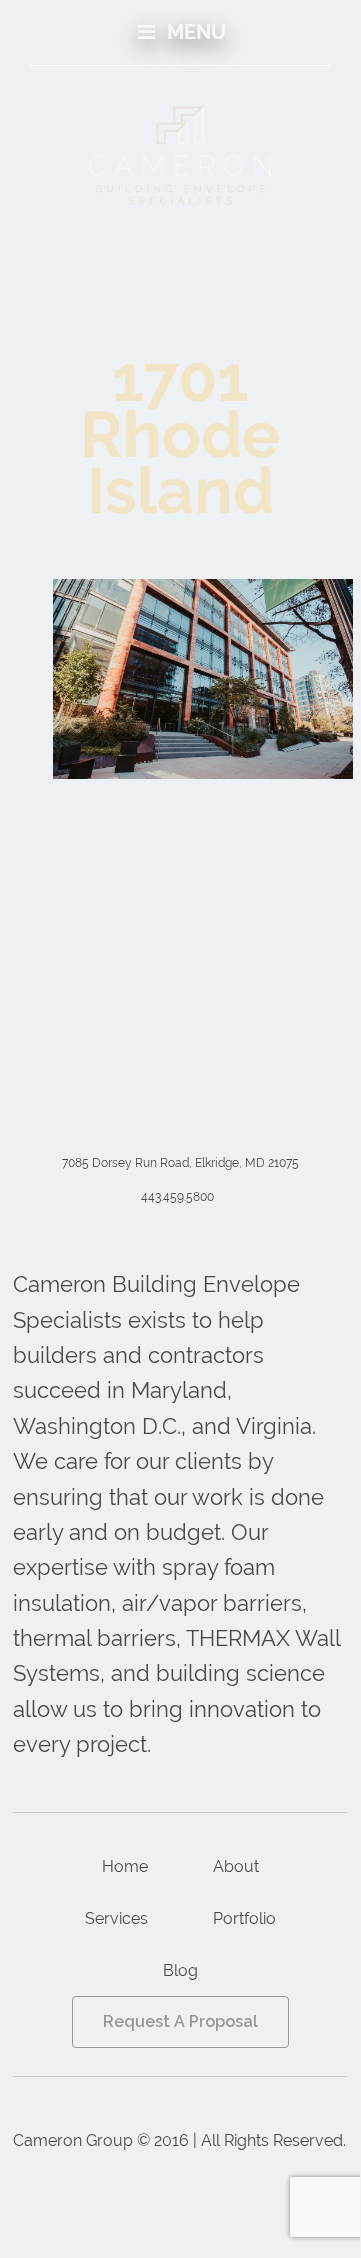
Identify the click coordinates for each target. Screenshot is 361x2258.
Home (125, 1866)
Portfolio (244, 1918)
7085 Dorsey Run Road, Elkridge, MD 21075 (180, 1163)
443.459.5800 (177, 1197)
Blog (180, 1970)
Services (116, 1918)
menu (194, 32)
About (236, 1866)
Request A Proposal (180, 2021)
